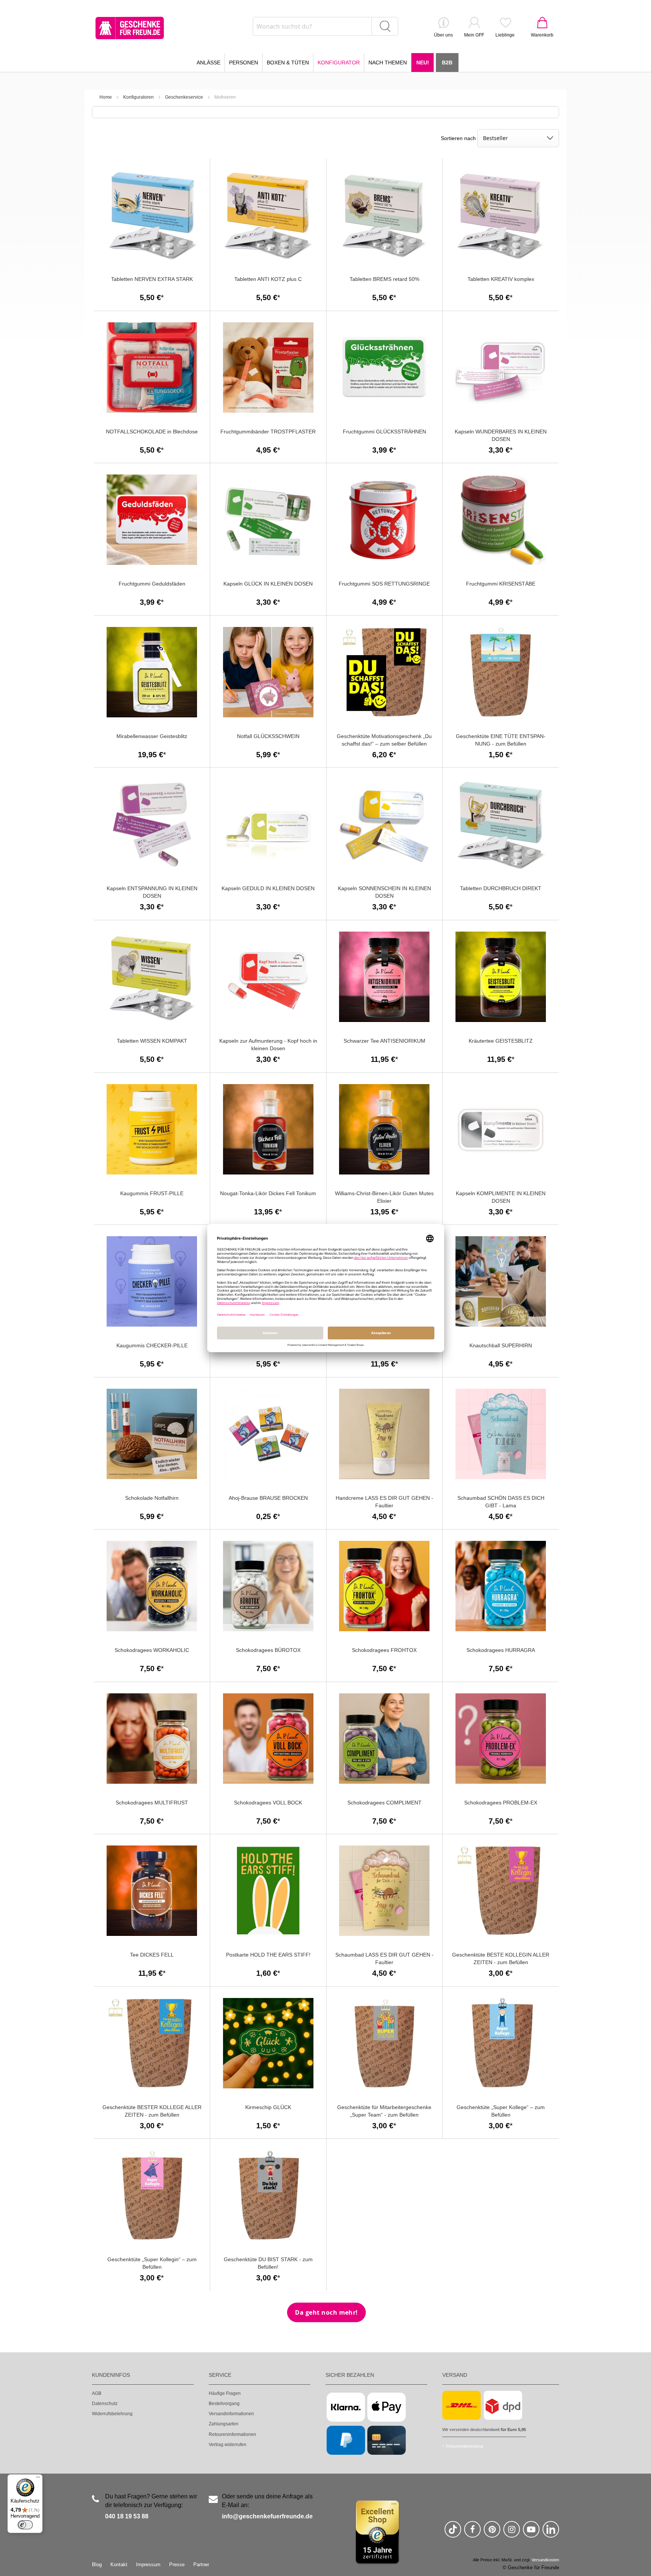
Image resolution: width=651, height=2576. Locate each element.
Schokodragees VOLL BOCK (268, 1803)
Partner (201, 2565)
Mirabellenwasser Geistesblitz (152, 736)
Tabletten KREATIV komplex (501, 279)
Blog (97, 2565)
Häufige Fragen (225, 2393)
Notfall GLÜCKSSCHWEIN (268, 736)
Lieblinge (505, 35)
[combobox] (325, 26)
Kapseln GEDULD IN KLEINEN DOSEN (268, 888)
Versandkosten (545, 2560)
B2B (447, 63)
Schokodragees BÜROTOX (268, 1650)
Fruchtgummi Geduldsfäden (152, 584)
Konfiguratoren (138, 97)
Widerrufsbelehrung (112, 2414)
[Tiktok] (453, 2533)
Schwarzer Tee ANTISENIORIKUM (384, 1041)
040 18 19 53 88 (127, 2516)
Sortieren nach (458, 138)
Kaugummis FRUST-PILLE (152, 1193)
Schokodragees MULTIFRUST (152, 1803)
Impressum (148, 2565)
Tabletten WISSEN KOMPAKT (152, 1041)
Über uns (443, 35)
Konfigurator (339, 63)
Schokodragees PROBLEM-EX (501, 1803)
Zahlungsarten (224, 2424)
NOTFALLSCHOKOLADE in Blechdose (152, 432)
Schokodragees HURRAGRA (501, 1650)
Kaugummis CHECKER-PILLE (152, 1345)
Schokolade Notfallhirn (152, 1498)
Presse (177, 2565)
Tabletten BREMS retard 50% (384, 279)
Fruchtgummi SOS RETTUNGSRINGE (384, 584)
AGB (97, 2393)
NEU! (423, 63)
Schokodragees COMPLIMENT (384, 1803)
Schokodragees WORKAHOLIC (152, 1650)
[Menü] (38, 2479)
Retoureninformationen (232, 2434)
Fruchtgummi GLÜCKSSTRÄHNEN (384, 432)
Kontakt (119, 2565)
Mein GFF (474, 35)
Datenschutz (105, 2404)
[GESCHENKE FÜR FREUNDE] (130, 28)
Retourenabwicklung (464, 2446)
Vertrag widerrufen (228, 2445)
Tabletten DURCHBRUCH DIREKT (501, 888)
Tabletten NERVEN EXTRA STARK (152, 279)
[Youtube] (531, 2533)
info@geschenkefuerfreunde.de (267, 2516)
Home (106, 97)
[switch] (25, 2525)
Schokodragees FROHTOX (384, 1650)
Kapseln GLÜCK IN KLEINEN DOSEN (268, 584)
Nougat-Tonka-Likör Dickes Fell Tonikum (268, 1193)
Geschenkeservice (184, 97)
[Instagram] (512, 2533)
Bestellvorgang (224, 2404)
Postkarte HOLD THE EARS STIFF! (268, 1955)
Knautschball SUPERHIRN (501, 1345)
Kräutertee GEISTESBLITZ (501, 1041)
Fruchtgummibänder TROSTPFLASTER (268, 432)
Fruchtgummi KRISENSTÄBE (501, 584)
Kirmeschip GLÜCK (268, 2107)
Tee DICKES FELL (152, 1955)
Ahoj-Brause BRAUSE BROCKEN (268, 1498)
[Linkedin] (551, 2533)
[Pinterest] (492, 2533)
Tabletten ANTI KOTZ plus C (268, 279)
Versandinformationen (231, 2414)
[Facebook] (472, 2533)
